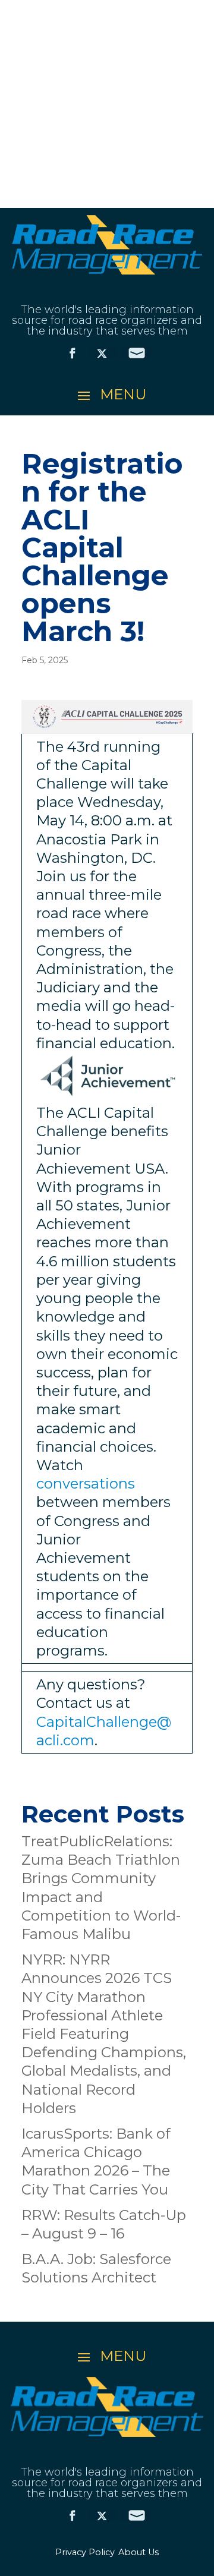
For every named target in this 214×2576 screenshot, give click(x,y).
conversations (86, 1484)
